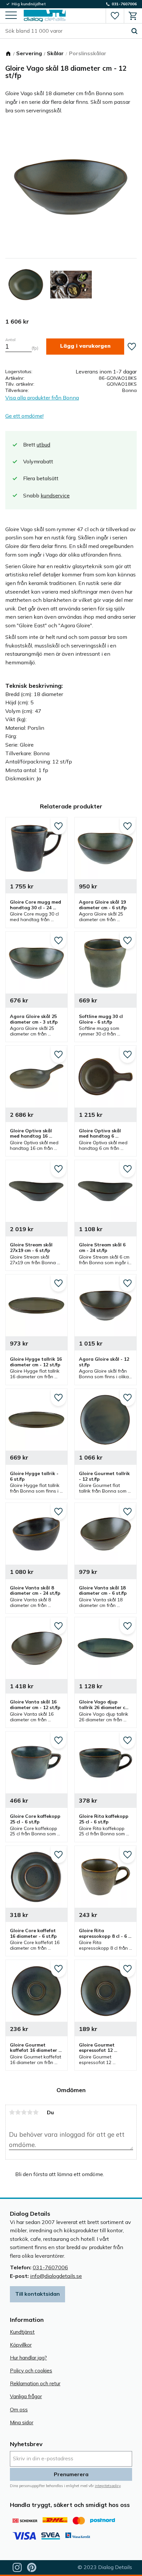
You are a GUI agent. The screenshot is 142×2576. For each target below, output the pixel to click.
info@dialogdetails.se (56, 2276)
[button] (11, 16)
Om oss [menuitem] (19, 2410)
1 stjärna (12, 2112)
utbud (43, 445)
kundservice (55, 495)
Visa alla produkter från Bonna (42, 398)
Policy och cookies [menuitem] (31, 2371)
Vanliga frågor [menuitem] (26, 2396)
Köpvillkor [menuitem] (21, 2345)
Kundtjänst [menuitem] (22, 2332)
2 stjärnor (18, 2112)
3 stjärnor (24, 2112)
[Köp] (85, 347)
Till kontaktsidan (37, 2294)
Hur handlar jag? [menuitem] (28, 2358)
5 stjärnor (36, 2112)
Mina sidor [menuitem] (22, 2422)
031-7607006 (50, 2267)
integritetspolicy (108, 2486)
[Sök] (134, 31)
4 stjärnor (30, 2112)
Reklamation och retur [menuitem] (35, 2383)
